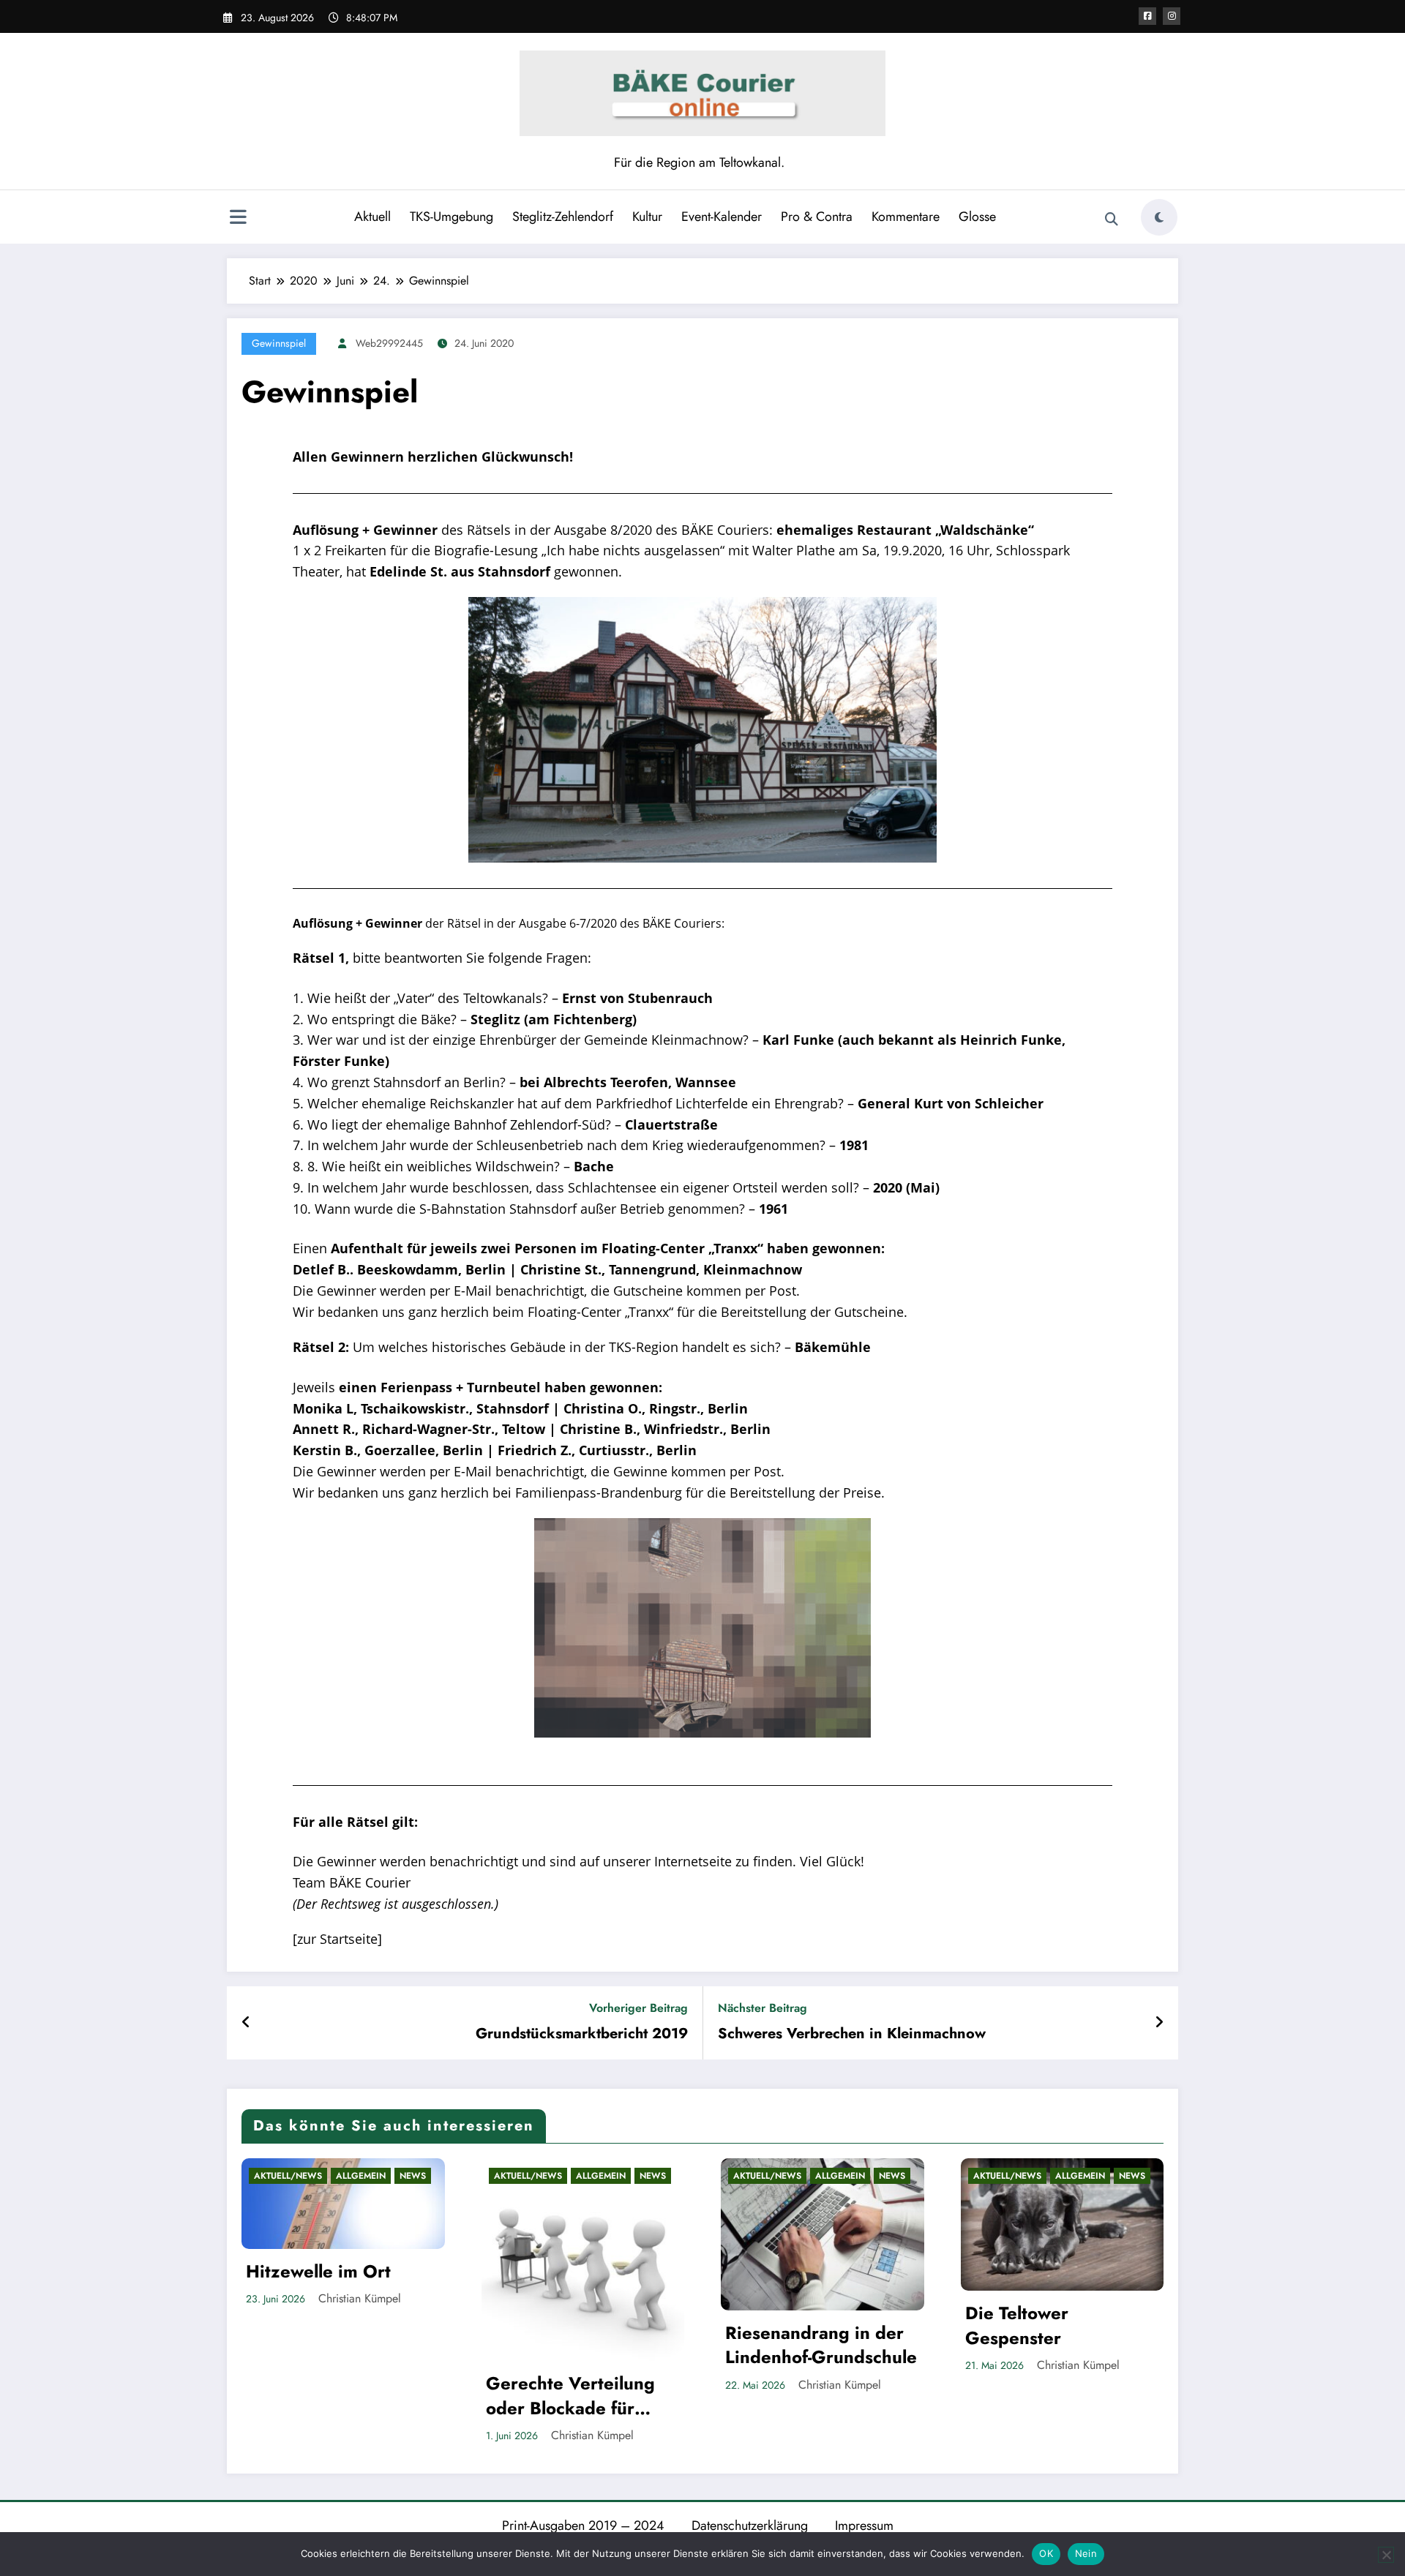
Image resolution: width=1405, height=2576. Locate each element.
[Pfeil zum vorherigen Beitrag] (246, 2023)
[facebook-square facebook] (1147, 16)
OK (1046, 2553)
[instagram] (1172, 16)
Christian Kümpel (360, 2298)
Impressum (864, 2526)
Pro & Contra (817, 217)
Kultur (647, 217)
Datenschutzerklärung (750, 2526)
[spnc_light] (1159, 217)
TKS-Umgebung (452, 217)
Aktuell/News (288, 2176)
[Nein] (1386, 2555)
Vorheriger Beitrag (638, 2008)
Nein (1086, 2553)
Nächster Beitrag (763, 2008)
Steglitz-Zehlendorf (563, 217)
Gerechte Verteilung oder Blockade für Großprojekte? (570, 2396)
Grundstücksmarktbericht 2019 (582, 2034)
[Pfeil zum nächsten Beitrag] (1159, 2023)
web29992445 (389, 343)
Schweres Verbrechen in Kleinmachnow (852, 2034)
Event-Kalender (722, 217)
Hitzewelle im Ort (318, 2272)
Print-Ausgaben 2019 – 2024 (583, 2526)
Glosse (977, 217)
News (413, 2176)
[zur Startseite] (337, 1939)
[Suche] (1112, 219)
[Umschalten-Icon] (238, 219)
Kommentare (906, 217)
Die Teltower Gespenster (1017, 2325)
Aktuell (372, 217)
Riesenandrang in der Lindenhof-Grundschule (821, 2345)
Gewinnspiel (279, 343)
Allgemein (361, 2176)
